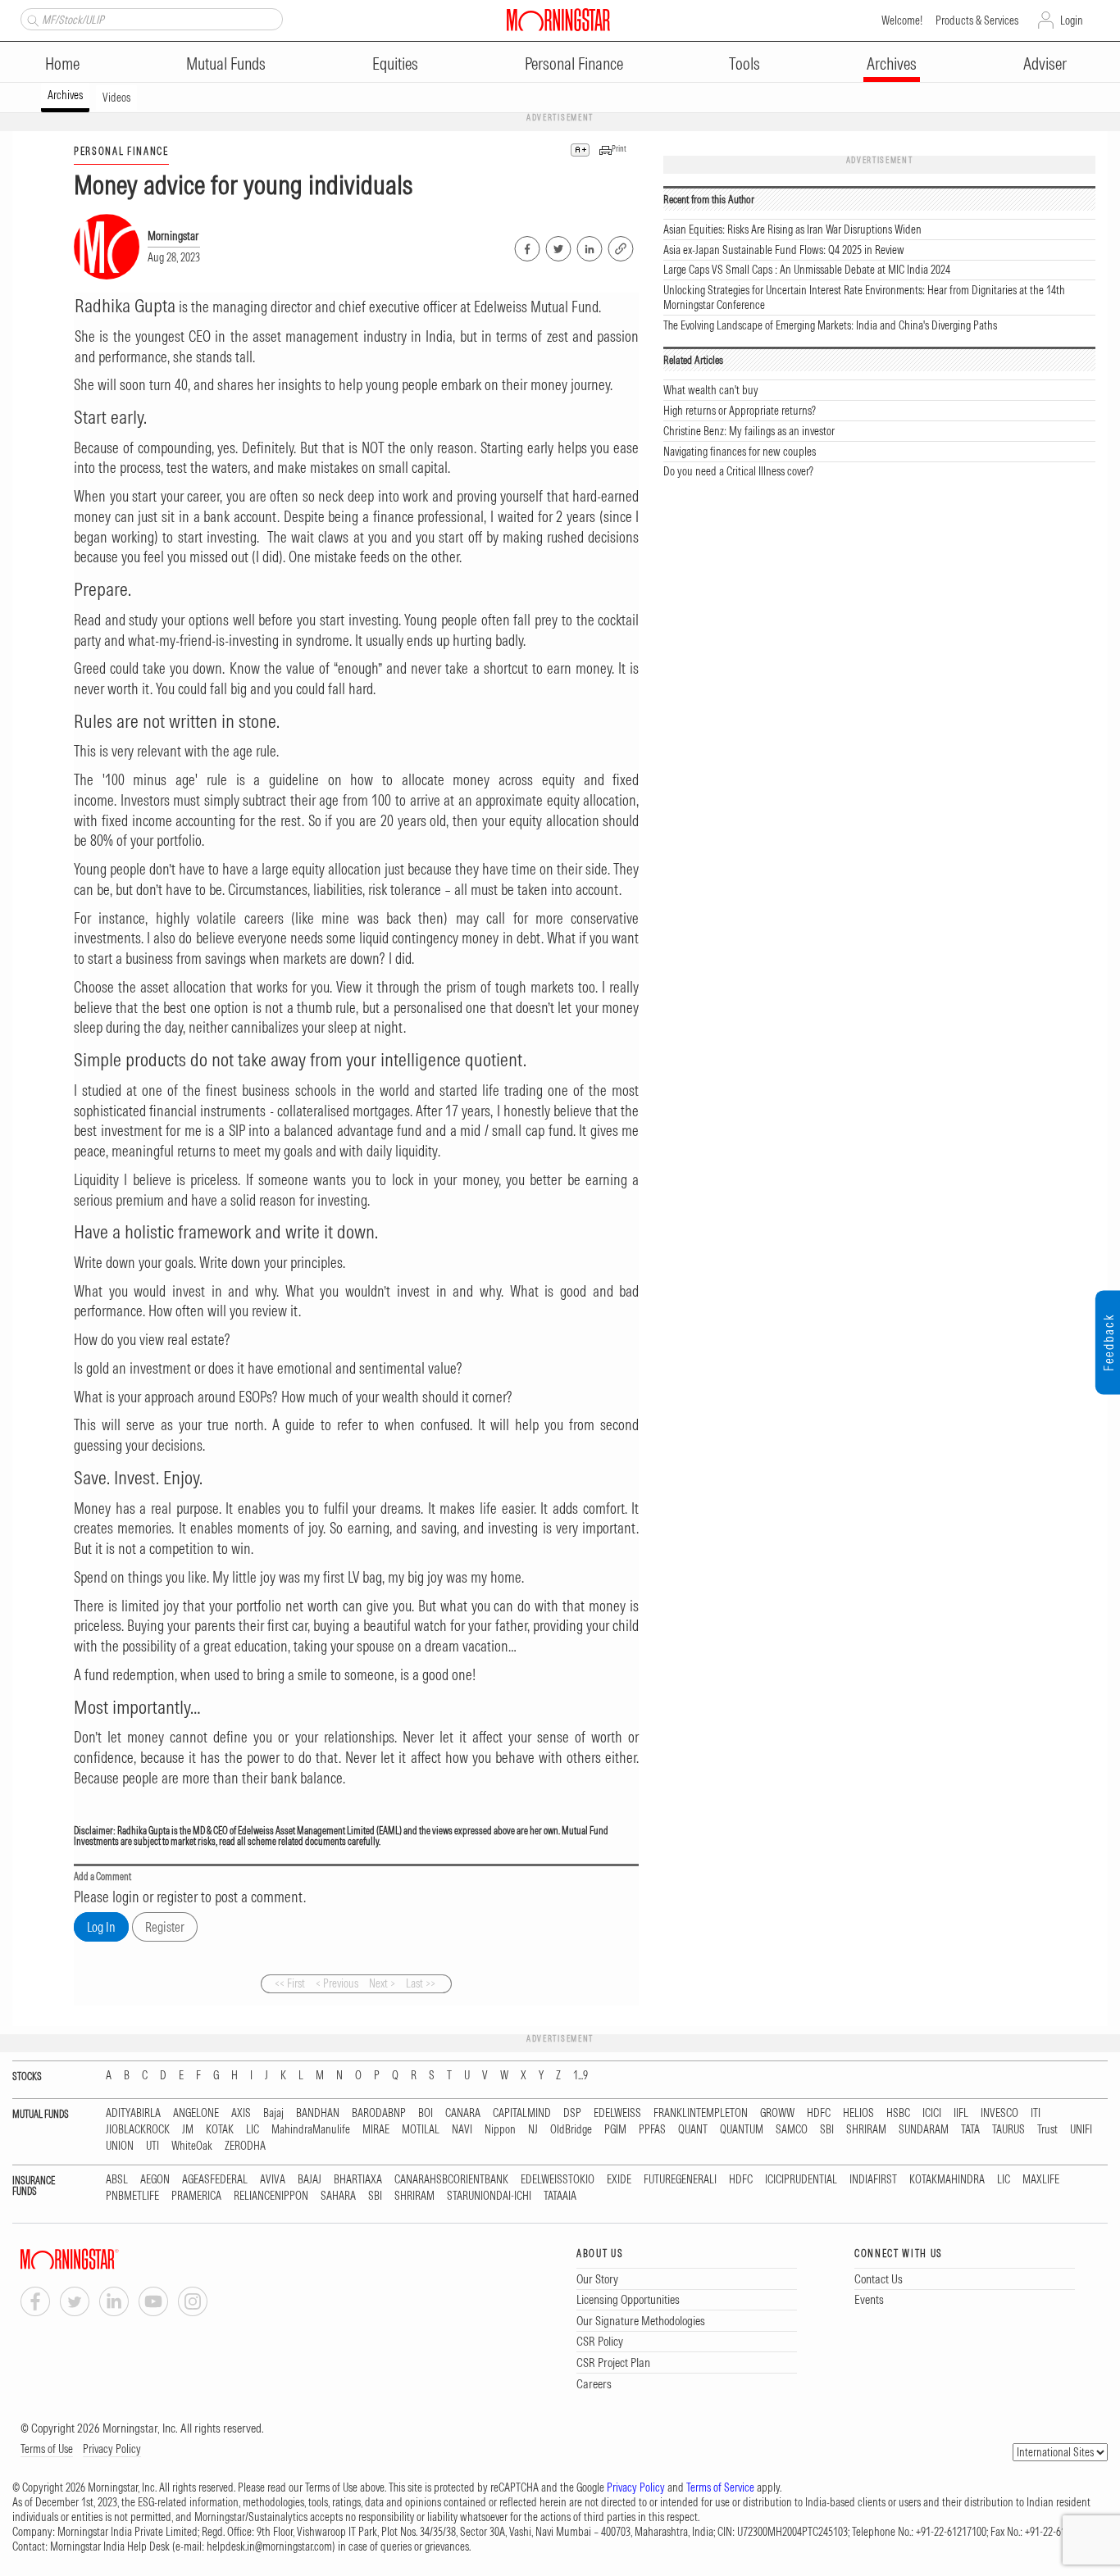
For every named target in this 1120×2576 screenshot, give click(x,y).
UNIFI (1081, 2130)
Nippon (500, 2130)
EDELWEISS (617, 2113)
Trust (1047, 2130)
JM (188, 2130)
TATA (970, 2130)
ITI (1036, 2113)
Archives (892, 64)
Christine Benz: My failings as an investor (749, 431)
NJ (533, 2130)
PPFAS (652, 2130)
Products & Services (977, 20)
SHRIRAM (866, 2130)
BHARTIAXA (358, 2180)
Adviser (1045, 64)
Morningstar (173, 236)
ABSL (117, 2180)
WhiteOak (192, 2146)
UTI (153, 2146)
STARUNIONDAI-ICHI (489, 2196)
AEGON (155, 2180)
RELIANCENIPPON (271, 2196)
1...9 (580, 2076)
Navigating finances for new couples (740, 452)
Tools (744, 64)
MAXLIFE (1041, 2180)
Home (62, 64)
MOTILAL (421, 2130)
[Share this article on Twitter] (557, 246)
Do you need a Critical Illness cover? (738, 471)
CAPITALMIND (522, 2113)
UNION (120, 2146)
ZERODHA (245, 2146)
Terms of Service (720, 2487)
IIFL (961, 2113)
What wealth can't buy (711, 390)
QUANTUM (742, 2130)
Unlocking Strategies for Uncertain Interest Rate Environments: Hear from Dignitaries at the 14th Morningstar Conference (864, 298)
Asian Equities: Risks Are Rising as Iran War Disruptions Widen (792, 229)
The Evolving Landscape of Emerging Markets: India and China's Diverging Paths (830, 325)
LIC (253, 2130)
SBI (827, 2130)
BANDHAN (318, 2113)
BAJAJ (310, 2180)
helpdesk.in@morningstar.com (269, 2546)
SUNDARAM (924, 2130)
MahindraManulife (311, 2130)
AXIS (241, 2113)
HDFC (819, 2113)
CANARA (463, 2113)
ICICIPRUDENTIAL (801, 2180)
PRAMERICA (196, 2196)
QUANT (693, 2130)
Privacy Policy (112, 2449)
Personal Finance (574, 64)
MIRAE (376, 2130)
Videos (116, 98)
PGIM (615, 2130)
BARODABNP (379, 2113)
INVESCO (999, 2113)
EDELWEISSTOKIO (558, 2180)
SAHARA (338, 2196)
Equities (395, 64)
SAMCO (792, 2130)
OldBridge (571, 2130)
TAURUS (1008, 2130)
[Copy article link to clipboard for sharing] (621, 247)
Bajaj (273, 2113)
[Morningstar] (102, 2259)
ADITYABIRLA (133, 2113)
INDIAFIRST (873, 2180)
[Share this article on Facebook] (526, 246)
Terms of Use (47, 2449)
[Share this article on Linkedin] (588, 246)
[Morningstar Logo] (558, 20)
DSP (572, 2113)
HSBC (898, 2113)
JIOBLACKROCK (138, 2130)
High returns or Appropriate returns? (740, 411)
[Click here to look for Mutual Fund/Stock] (31, 19)
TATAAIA (560, 2196)
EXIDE (619, 2180)
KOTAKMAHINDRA (947, 2180)
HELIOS (858, 2113)
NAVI (462, 2130)
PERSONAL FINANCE (121, 151)
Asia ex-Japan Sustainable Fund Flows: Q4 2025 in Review (784, 250)
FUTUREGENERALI (680, 2180)
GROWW (777, 2113)
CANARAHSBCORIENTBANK (451, 2180)
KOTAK (220, 2130)
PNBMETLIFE (132, 2196)
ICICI (932, 2113)
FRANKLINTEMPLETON (701, 2113)
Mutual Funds (226, 64)
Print (619, 149)
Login (1072, 20)
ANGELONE (196, 2113)
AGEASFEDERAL (215, 2180)
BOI (426, 2113)
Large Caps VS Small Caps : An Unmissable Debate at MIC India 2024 (807, 270)
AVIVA (273, 2180)
